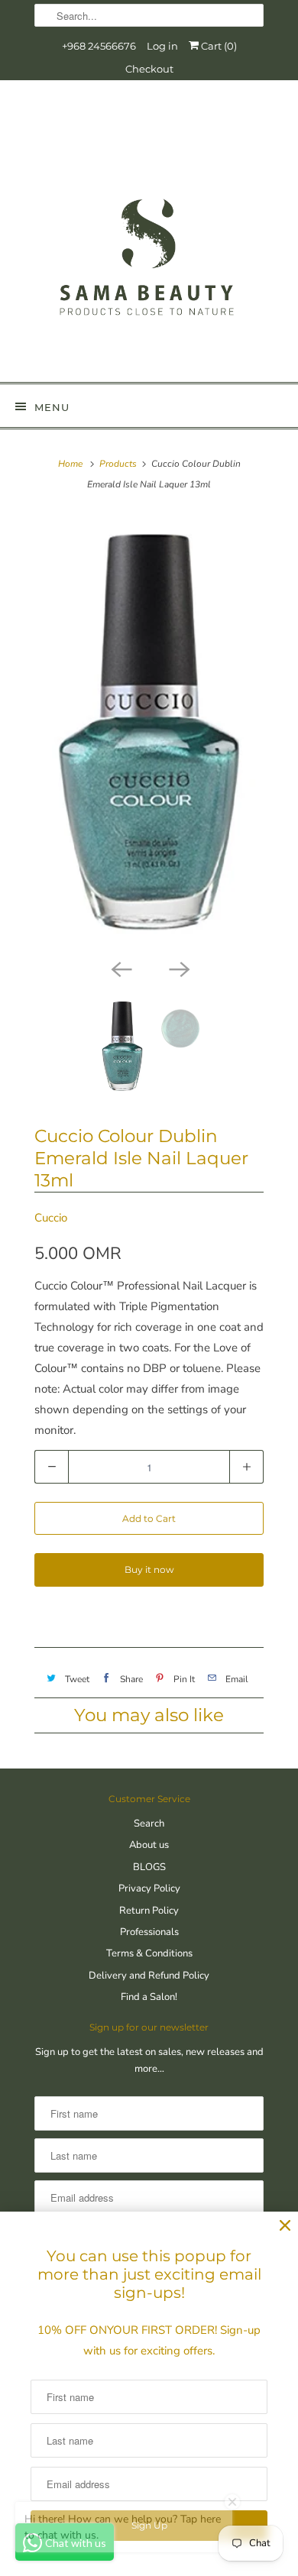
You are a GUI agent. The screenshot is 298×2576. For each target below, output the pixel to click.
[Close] (285, 2226)
